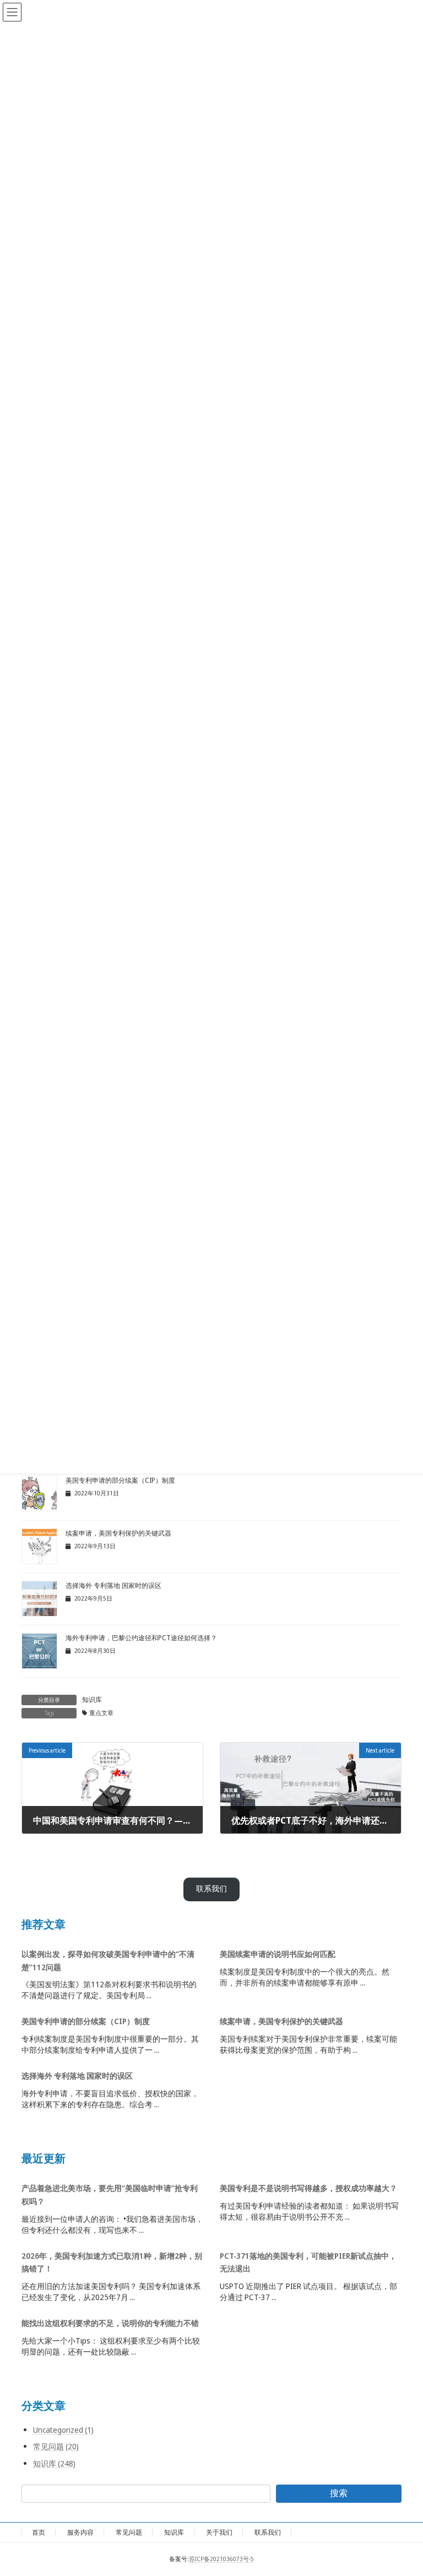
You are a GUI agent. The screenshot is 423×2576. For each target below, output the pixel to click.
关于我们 (219, 2532)
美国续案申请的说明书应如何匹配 (278, 1953)
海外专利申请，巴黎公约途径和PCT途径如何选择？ (141, 1638)
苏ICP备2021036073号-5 (221, 2559)
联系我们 (211, 1889)
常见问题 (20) (56, 2446)
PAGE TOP (402, 2488)
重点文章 (101, 1713)
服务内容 (80, 2532)
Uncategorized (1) (63, 2430)
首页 (39, 2532)
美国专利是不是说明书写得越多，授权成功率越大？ (308, 2188)
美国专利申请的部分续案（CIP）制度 (120, 1480)
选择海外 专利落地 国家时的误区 (113, 1585)
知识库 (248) (54, 2463)
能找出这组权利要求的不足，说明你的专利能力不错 (110, 2323)
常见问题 (129, 2532)
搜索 (339, 2493)
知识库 (92, 1699)
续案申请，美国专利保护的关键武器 (118, 1533)
